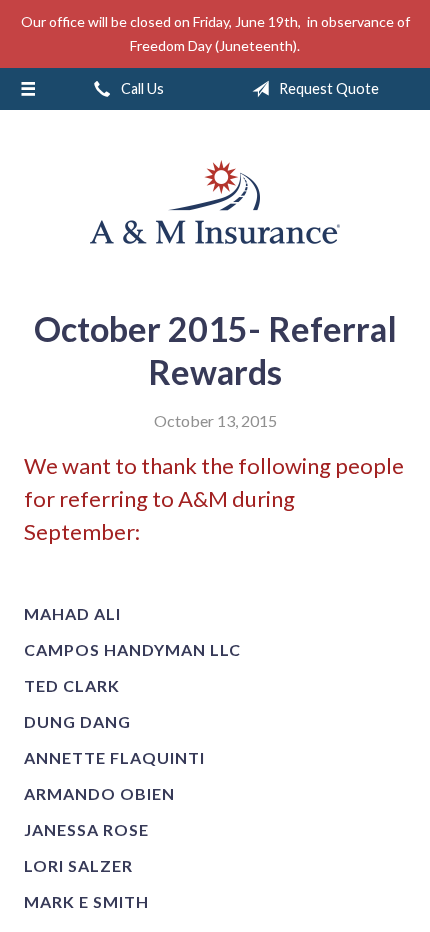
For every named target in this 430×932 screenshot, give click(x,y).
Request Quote (327, 88)
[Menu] (28, 89)
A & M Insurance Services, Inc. (215, 202)
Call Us (141, 88)
